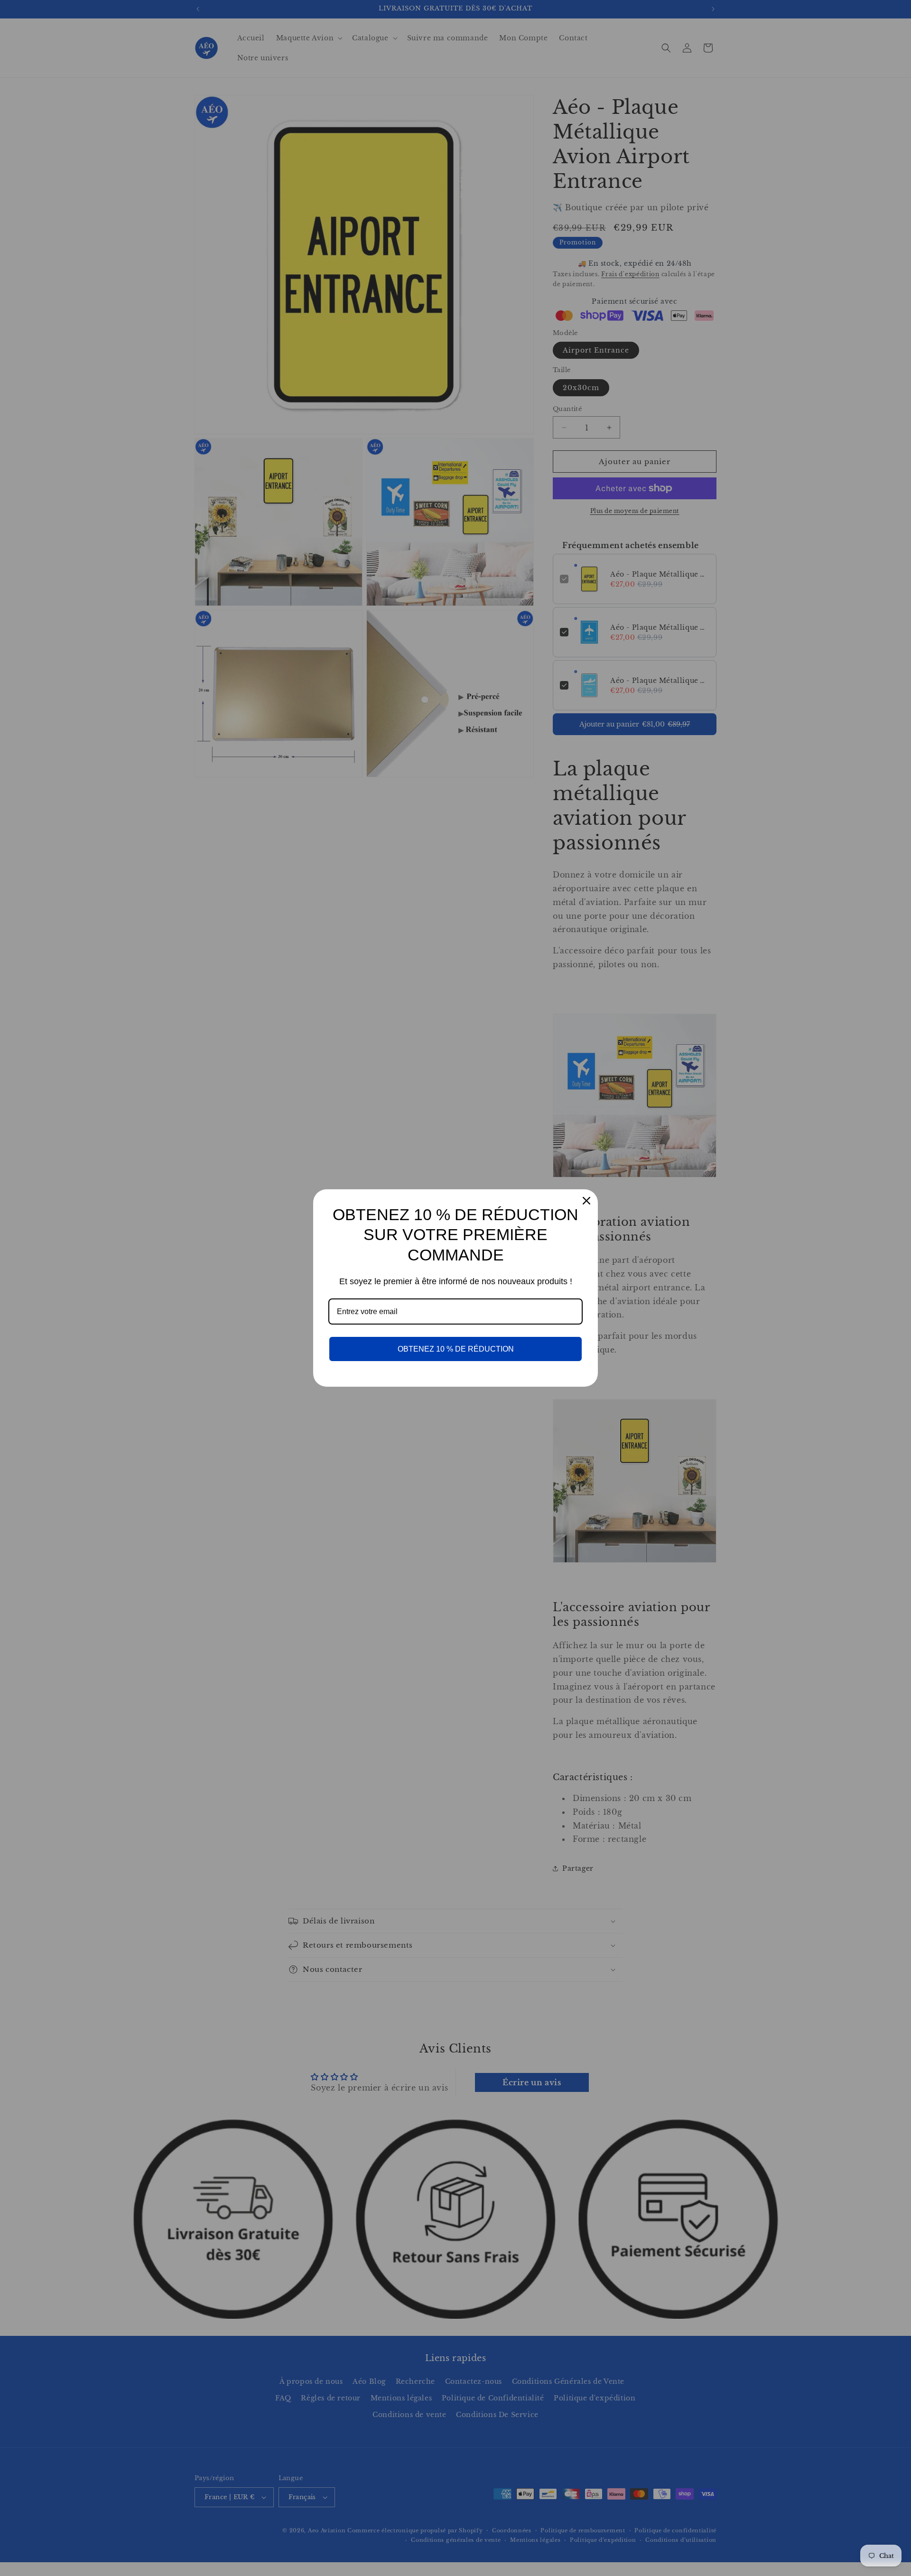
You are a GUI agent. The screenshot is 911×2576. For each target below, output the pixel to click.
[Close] (586, 1201)
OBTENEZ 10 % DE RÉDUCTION (456, 1349)
